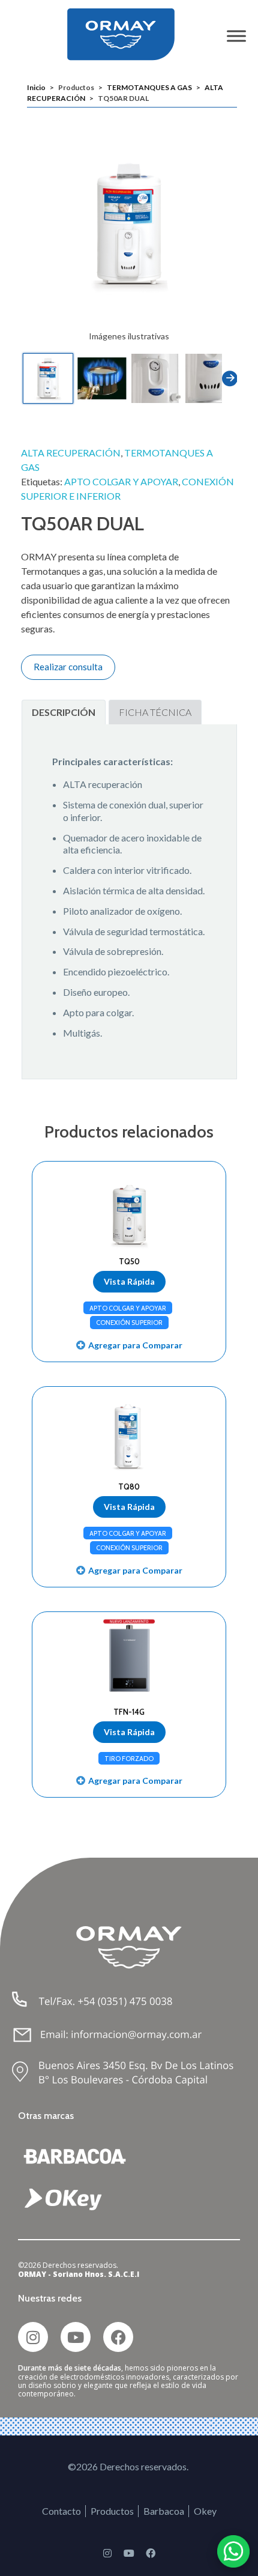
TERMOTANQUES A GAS (149, 87)
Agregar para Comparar (135, 1345)
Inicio (36, 87)
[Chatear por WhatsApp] (233, 2551)
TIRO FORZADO (129, 1759)
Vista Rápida (129, 1281)
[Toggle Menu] (236, 36)
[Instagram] (33, 2337)
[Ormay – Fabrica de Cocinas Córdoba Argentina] (129, 34)
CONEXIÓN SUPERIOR (129, 1323)
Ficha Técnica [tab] (155, 712)
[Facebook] (118, 2337)
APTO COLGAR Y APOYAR (121, 481)
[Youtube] (76, 2337)
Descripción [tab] (64, 712)
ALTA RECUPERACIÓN (71, 453)
